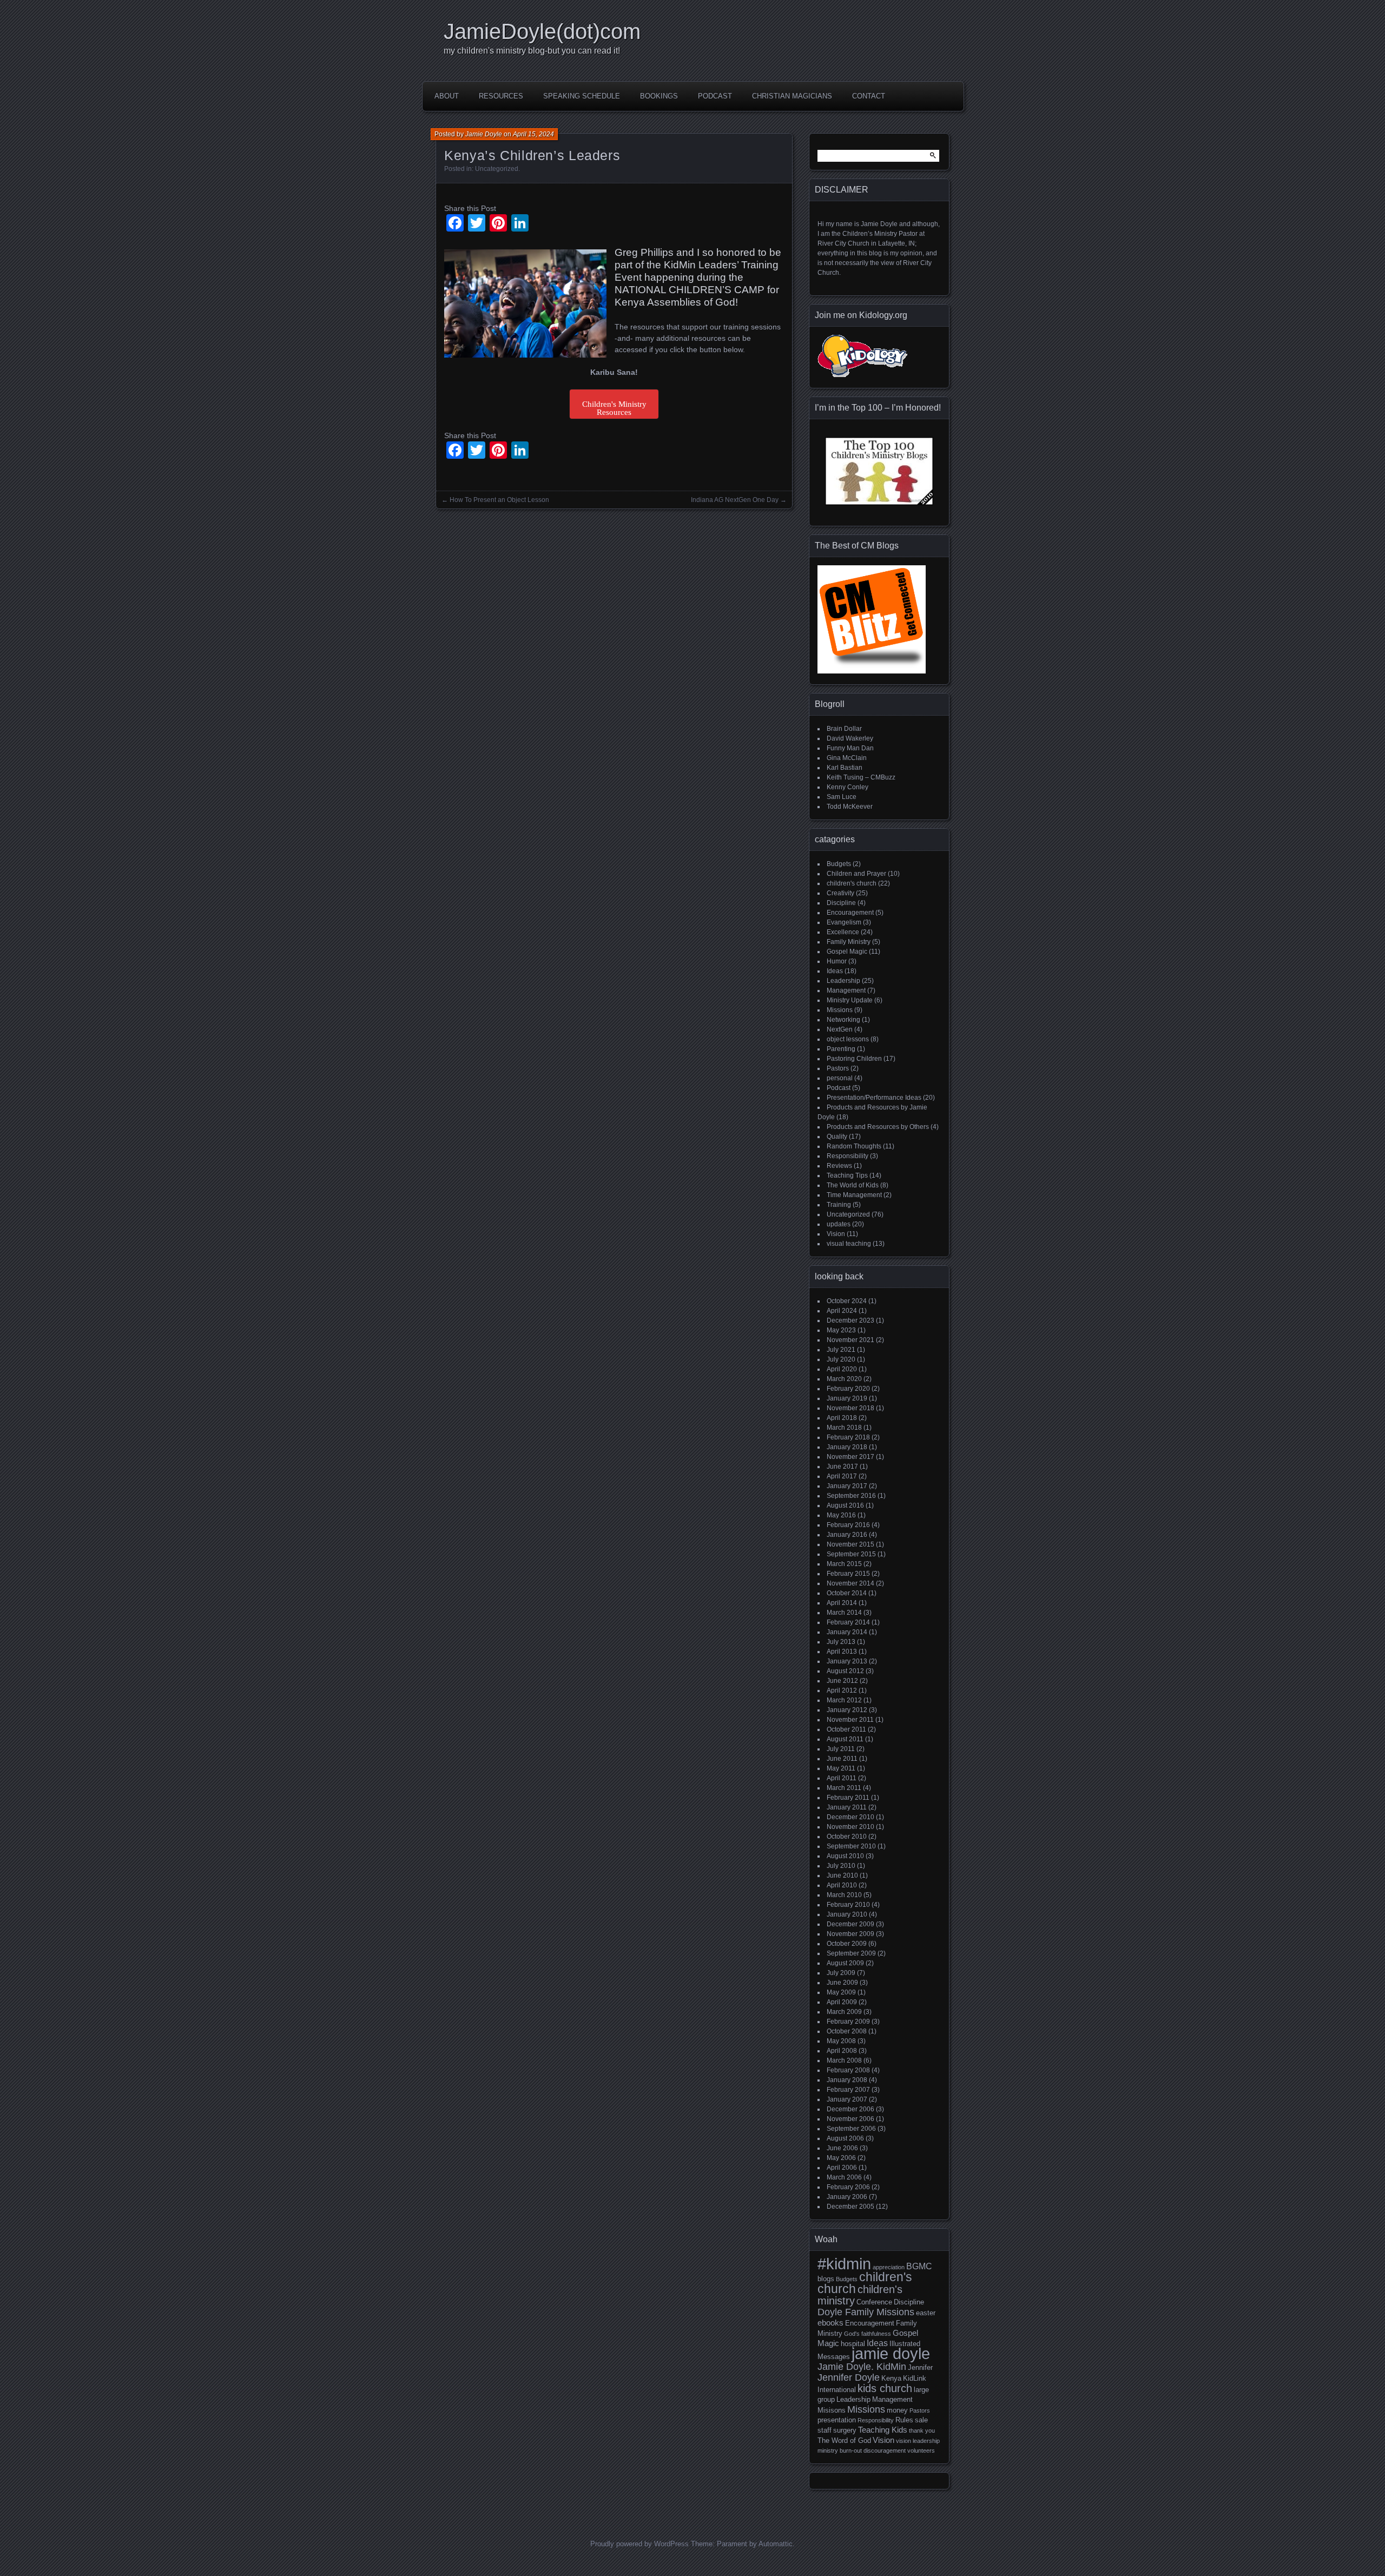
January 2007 (847, 2099)
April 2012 (842, 1690)
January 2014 (847, 1632)
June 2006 (842, 2148)
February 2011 (848, 1798)
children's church (852, 883)
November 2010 (850, 1827)
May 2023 (841, 1330)
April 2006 (842, 2168)
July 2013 (841, 1642)
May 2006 (841, 2158)
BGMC (919, 2266)
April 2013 (842, 1652)
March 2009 (844, 2012)
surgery (845, 2430)
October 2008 (847, 2031)
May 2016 (841, 1515)
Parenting (841, 1049)
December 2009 (850, 1924)
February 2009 (848, 2022)
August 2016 (845, 1505)
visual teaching (849, 1244)
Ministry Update (850, 1000)
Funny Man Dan (850, 748)
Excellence (843, 932)
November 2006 (850, 2119)
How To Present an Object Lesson (499, 500)
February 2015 (848, 1574)
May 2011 (841, 1768)
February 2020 (848, 1389)
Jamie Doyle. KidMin (862, 2366)
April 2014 (842, 1603)
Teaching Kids (883, 2430)
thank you (922, 2430)
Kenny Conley (848, 787)
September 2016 (851, 1496)
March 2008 (844, 2060)
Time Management (854, 1195)
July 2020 (841, 1359)
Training (839, 1205)
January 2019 (847, 1398)
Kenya (891, 2378)
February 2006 (848, 2187)
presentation (837, 2420)
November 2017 (850, 1457)
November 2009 (850, 1934)
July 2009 (841, 1973)
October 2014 (847, 1593)
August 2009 (845, 1963)
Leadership (843, 981)
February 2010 (848, 1905)
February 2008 (848, 2070)
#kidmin (844, 2264)
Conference (874, 2302)
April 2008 (842, 2051)
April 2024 (842, 1311)
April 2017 (842, 1476)
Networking (843, 1020)
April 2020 (842, 1369)
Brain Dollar (844, 729)
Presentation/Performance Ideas (874, 1098)
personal (840, 1078)
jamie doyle (891, 2353)
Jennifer (920, 2367)
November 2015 (850, 1544)
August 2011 (845, 1739)
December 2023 (850, 1320)
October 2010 (847, 1837)
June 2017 (842, 1467)
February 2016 (848, 1525)
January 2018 (847, 1447)
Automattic (776, 2544)
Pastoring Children (854, 1059)
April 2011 (842, 1778)
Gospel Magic (847, 952)
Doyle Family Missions (866, 2312)
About (447, 96)
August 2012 (845, 1671)
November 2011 (850, 1720)
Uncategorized (497, 169)
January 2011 (847, 1807)
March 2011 (844, 1788)
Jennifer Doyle (849, 2377)
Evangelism (844, 922)
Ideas (835, 971)
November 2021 (850, 1340)
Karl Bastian (845, 768)
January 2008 (847, 2080)
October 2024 (847, 1301)
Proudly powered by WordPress (639, 2544)
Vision (836, 1234)
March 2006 (844, 2177)
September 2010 (851, 1846)
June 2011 (842, 1759)
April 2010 (842, 1885)
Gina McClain (847, 758)
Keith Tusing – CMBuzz (861, 777)
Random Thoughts (854, 1146)
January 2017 (847, 1486)
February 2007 (848, 2090)
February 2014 (848, 1622)
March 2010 (844, 1895)
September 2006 (851, 2129)
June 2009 (842, 1983)
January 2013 (847, 1661)
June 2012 (842, 1681)
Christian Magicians (792, 96)
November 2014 (850, 1583)
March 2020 (844, 1379)
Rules (904, 2420)
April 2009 (842, 2002)
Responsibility (848, 1156)
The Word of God (844, 2440)
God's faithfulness (868, 2334)
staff (825, 2430)
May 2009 (841, 1992)
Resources (501, 96)
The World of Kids (853, 1185)
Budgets (839, 864)
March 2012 (844, 1700)
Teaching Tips (847, 1175)
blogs (826, 2279)
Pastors (838, 1068)
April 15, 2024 (533, 134)
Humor (837, 961)
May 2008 (841, 2041)
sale (921, 2420)
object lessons (848, 1039)
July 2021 (841, 1350)
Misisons (832, 2410)
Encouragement (850, 913)
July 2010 (841, 1866)
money (897, 2410)
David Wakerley (850, 738)
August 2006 (845, 2138)
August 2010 (845, 1856)
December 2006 (850, 2109)
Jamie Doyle (484, 134)
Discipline (841, 903)
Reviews (839, 1166)
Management (846, 990)
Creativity (840, 893)
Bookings (659, 96)
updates (839, 1224)
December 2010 (850, 1817)
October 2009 (847, 1944)
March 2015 (844, 1564)
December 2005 (850, 2207)
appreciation (889, 2267)
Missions (840, 1010)
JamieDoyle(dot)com (542, 31)
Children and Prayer (856, 874)
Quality (837, 1137)
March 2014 (844, 1613)
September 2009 (851, 1953)
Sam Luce (842, 797)
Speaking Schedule (582, 96)
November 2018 (850, 1408)
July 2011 (841, 1749)
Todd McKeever (850, 807)
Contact (869, 96)
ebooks (830, 2323)
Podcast (715, 96)
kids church (885, 2388)
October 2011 (846, 1729)
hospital (853, 2344)
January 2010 (847, 1914)
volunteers (921, 2450)
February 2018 (848, 1437)
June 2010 (842, 1875)
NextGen (840, 1029)
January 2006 (847, 2197)
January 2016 (847, 1535)
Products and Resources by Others (878, 1127)
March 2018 (844, 1428)
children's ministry (860, 2295)
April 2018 (842, 1418)
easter (926, 2313)
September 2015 (851, 1554)
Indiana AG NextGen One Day (735, 500)
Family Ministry (849, 942)
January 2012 (847, 1710)
